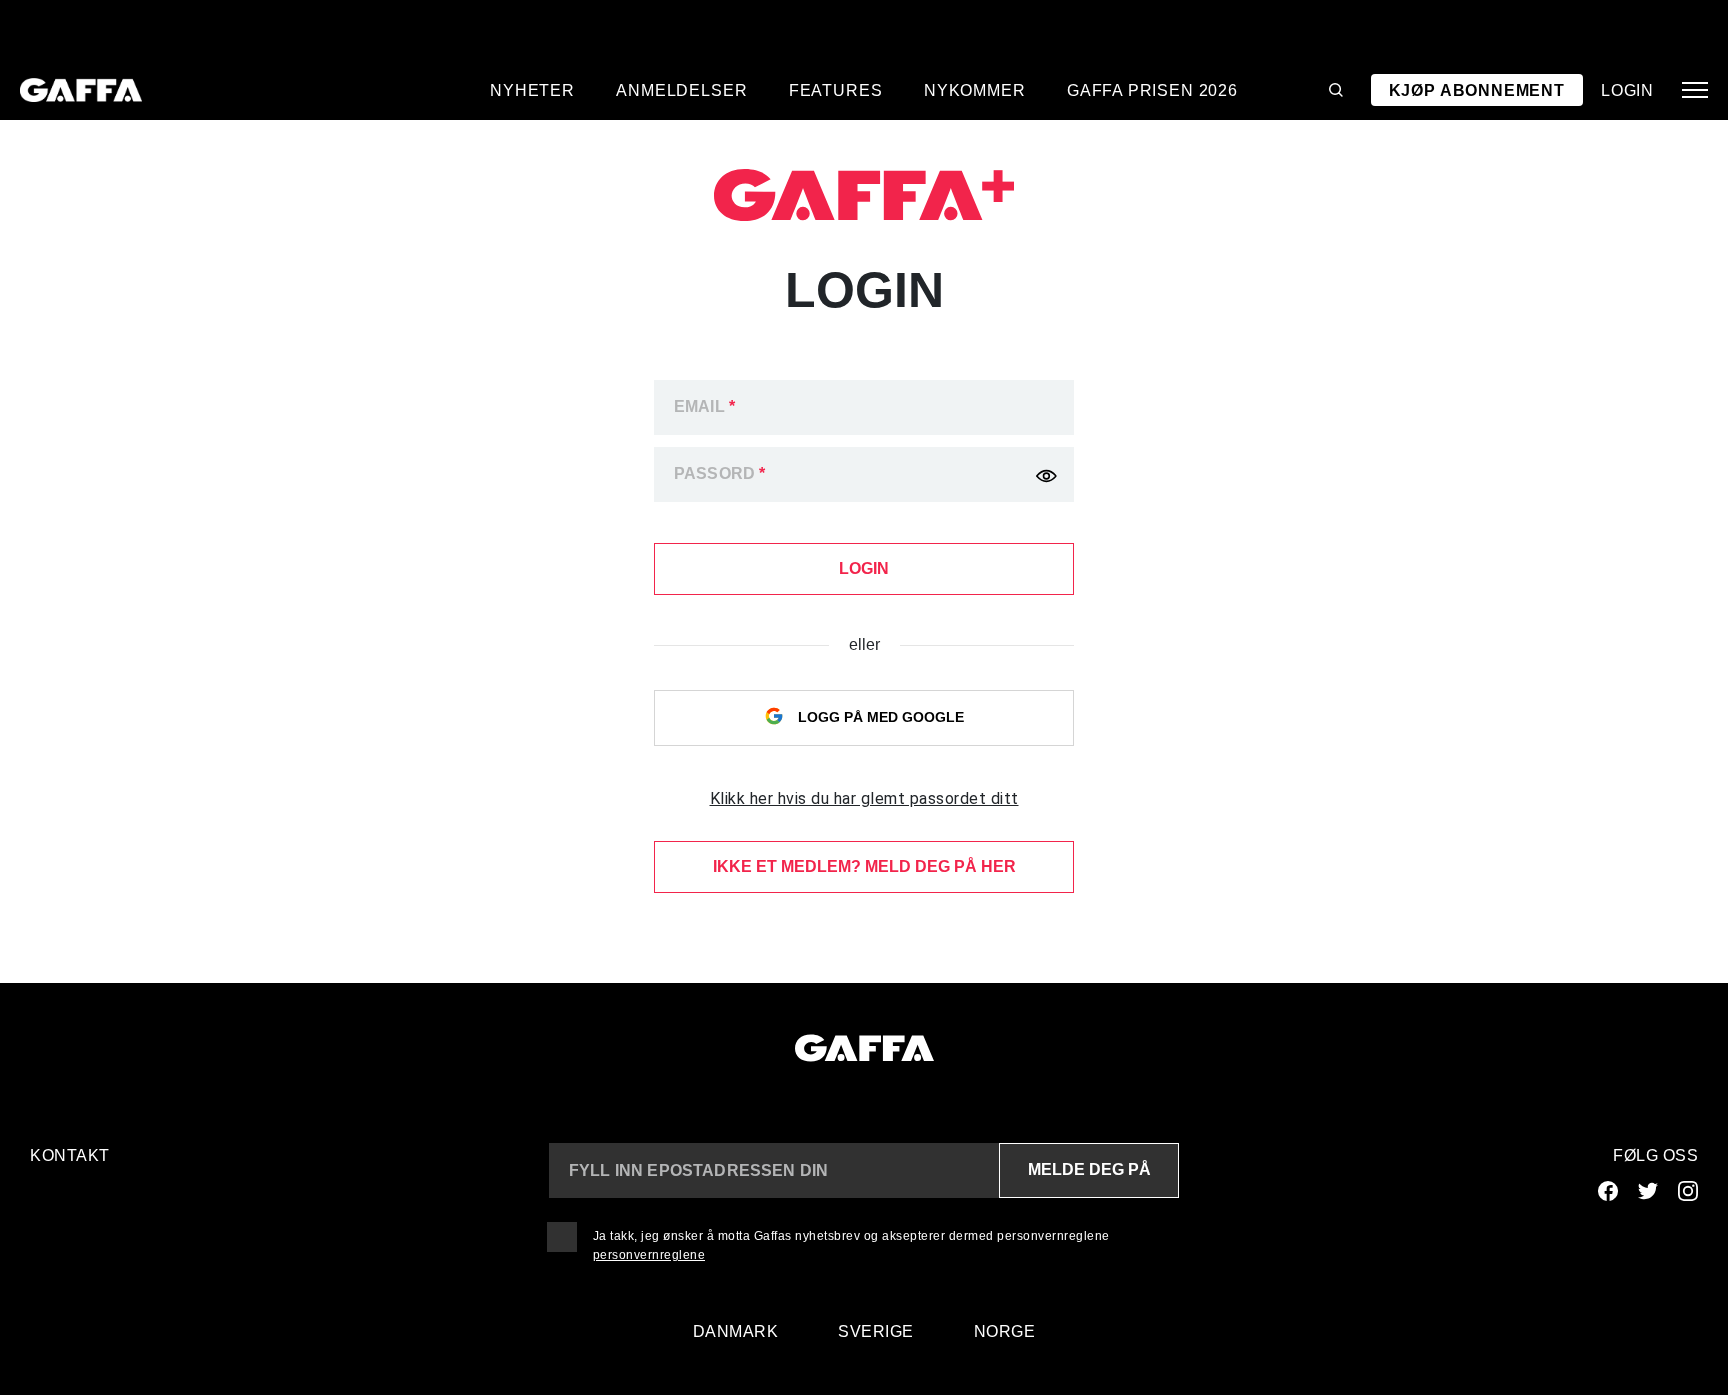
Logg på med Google (879, 717)
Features (836, 90)
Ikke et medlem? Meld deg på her (864, 866)
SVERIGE (876, 1331)
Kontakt (70, 1155)
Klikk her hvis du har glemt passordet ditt (864, 798)
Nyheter (532, 90)
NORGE (1005, 1331)
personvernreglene (649, 1255)
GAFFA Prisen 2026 (1152, 90)
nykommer (975, 90)
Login (1627, 90)
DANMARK (736, 1331)
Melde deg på (1089, 1169)
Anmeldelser (681, 90)
